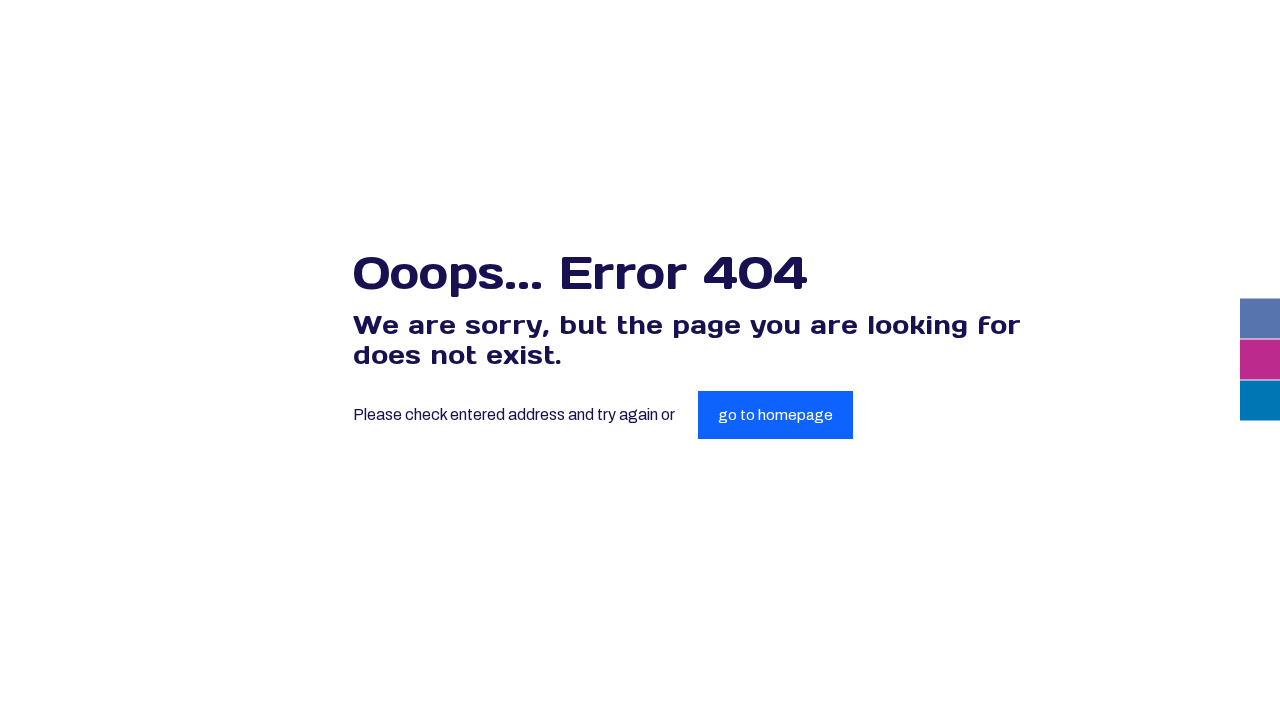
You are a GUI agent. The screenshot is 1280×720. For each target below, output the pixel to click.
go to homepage (775, 415)
